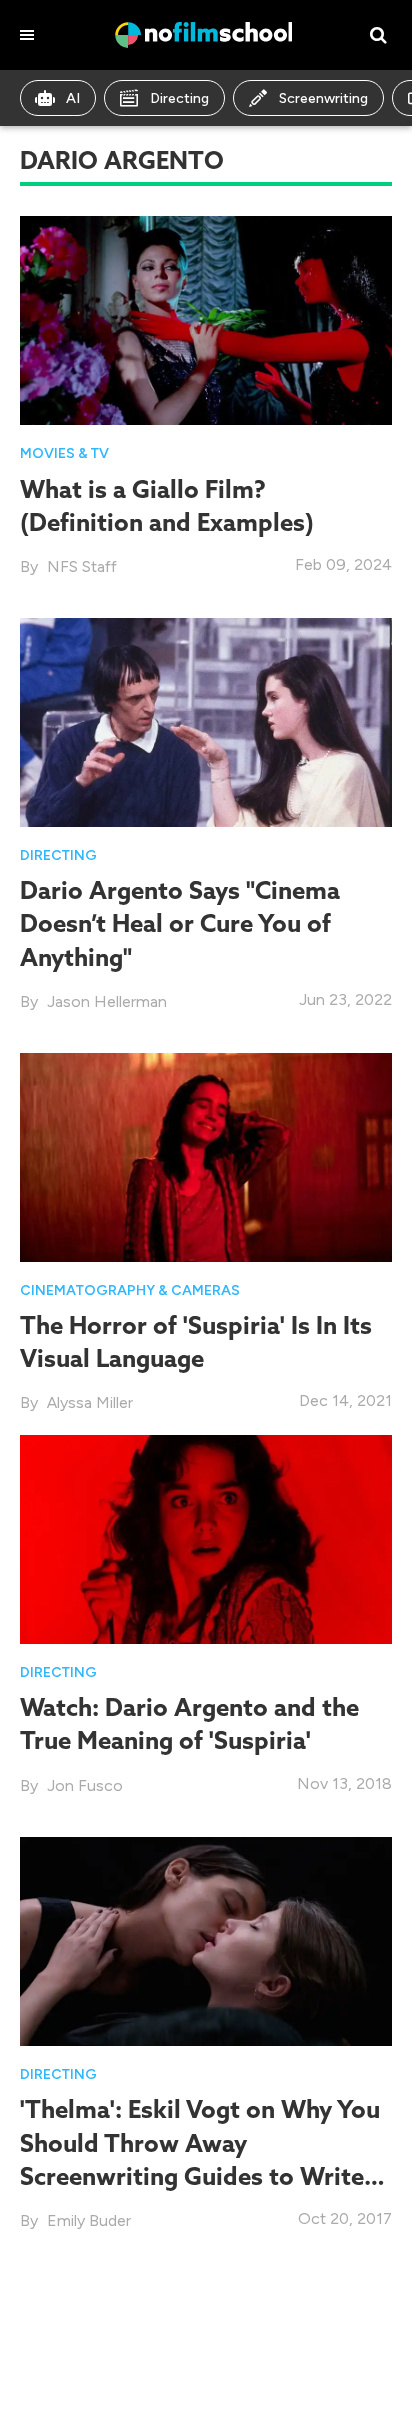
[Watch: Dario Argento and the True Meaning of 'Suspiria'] (206, 1537)
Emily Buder (89, 2220)
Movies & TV (64, 453)
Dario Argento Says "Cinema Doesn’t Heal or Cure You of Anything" (180, 923)
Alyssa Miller (90, 1402)
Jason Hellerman (107, 1001)
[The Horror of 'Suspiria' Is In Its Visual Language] (206, 1155)
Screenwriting (323, 98)
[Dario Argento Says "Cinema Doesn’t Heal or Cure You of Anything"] (206, 720)
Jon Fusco (85, 1785)
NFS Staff (82, 566)
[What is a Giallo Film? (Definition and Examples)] (206, 318)
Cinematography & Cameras (130, 1290)
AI (73, 98)
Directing (179, 98)
